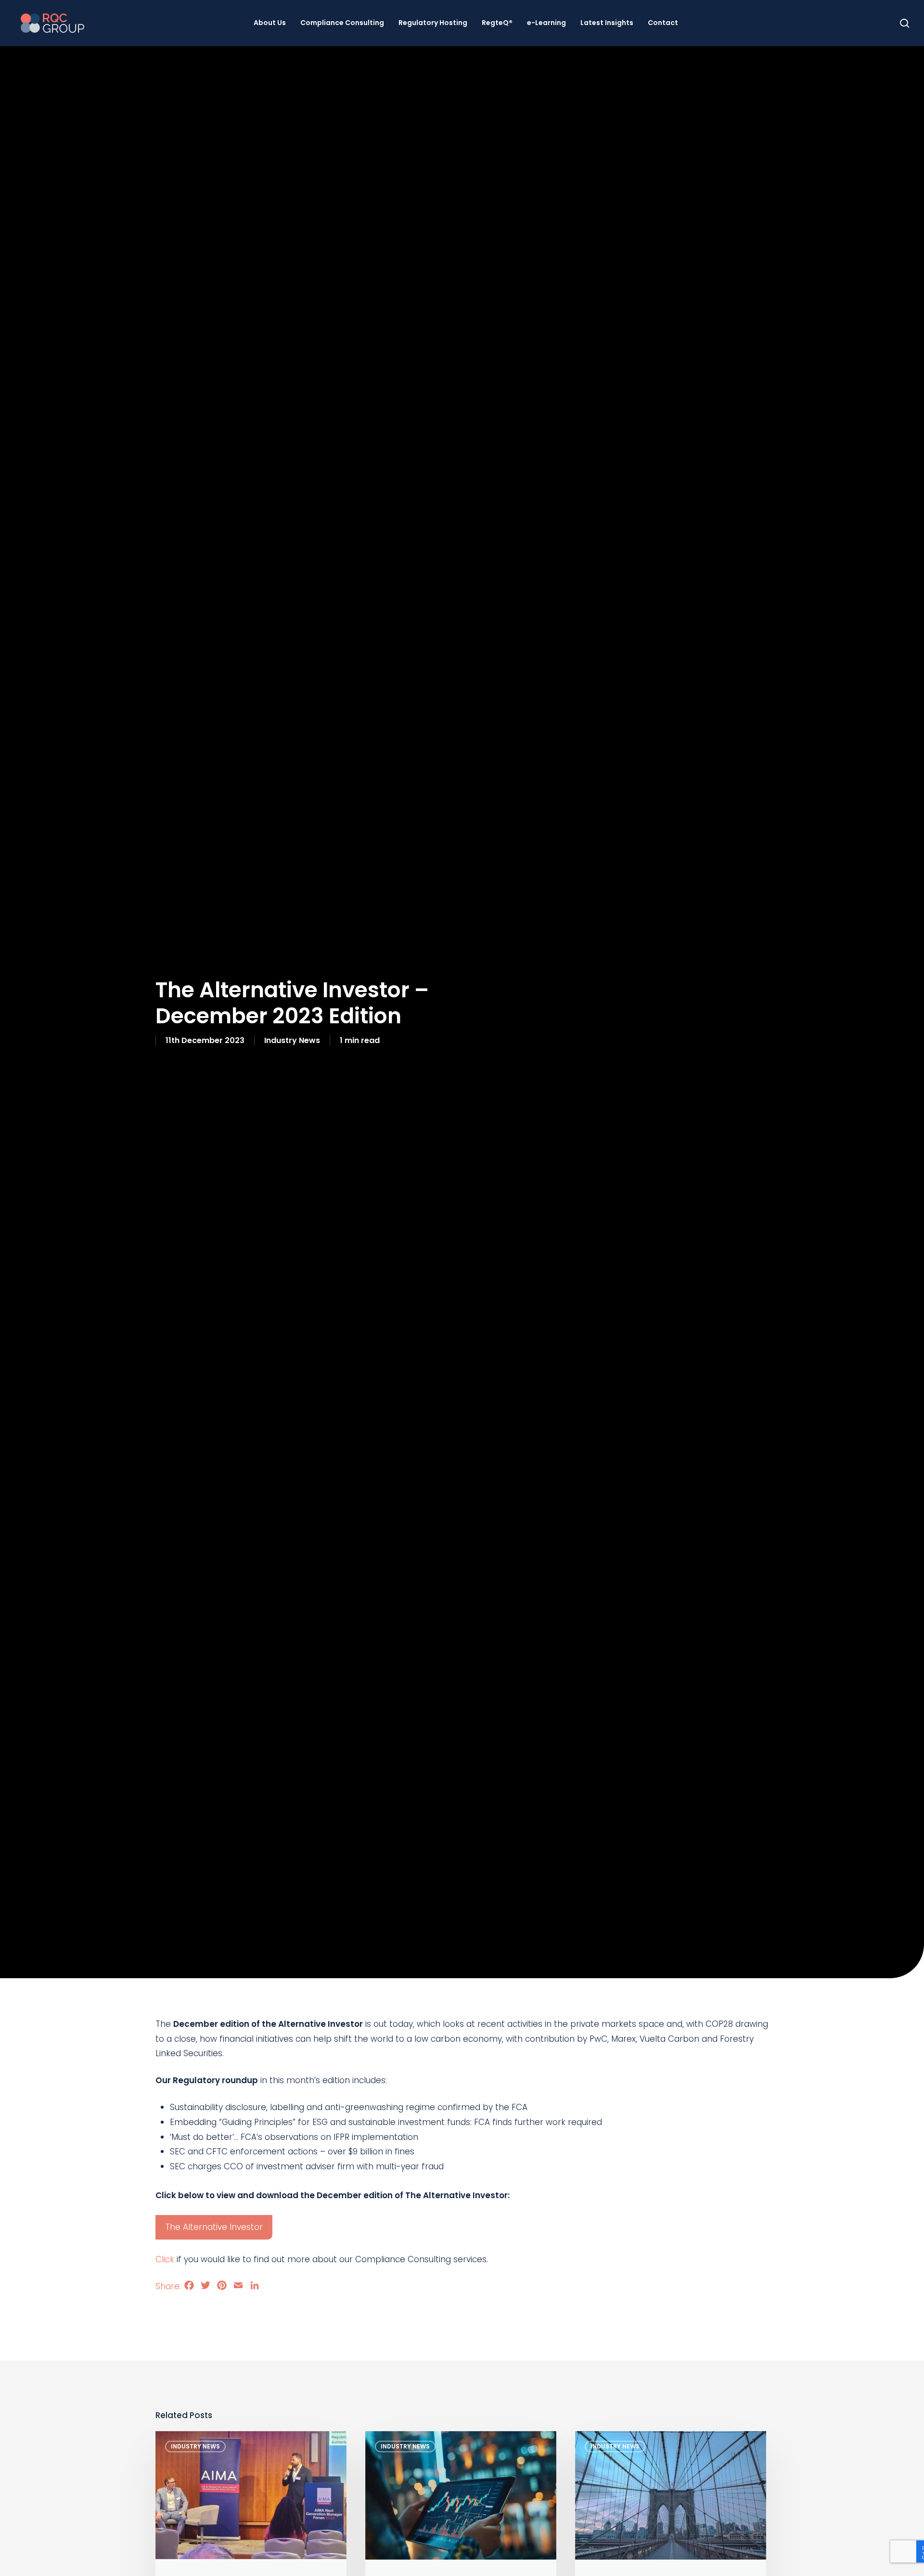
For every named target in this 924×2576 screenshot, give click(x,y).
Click (165, 2259)
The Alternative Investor (214, 2227)
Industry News (292, 1040)
